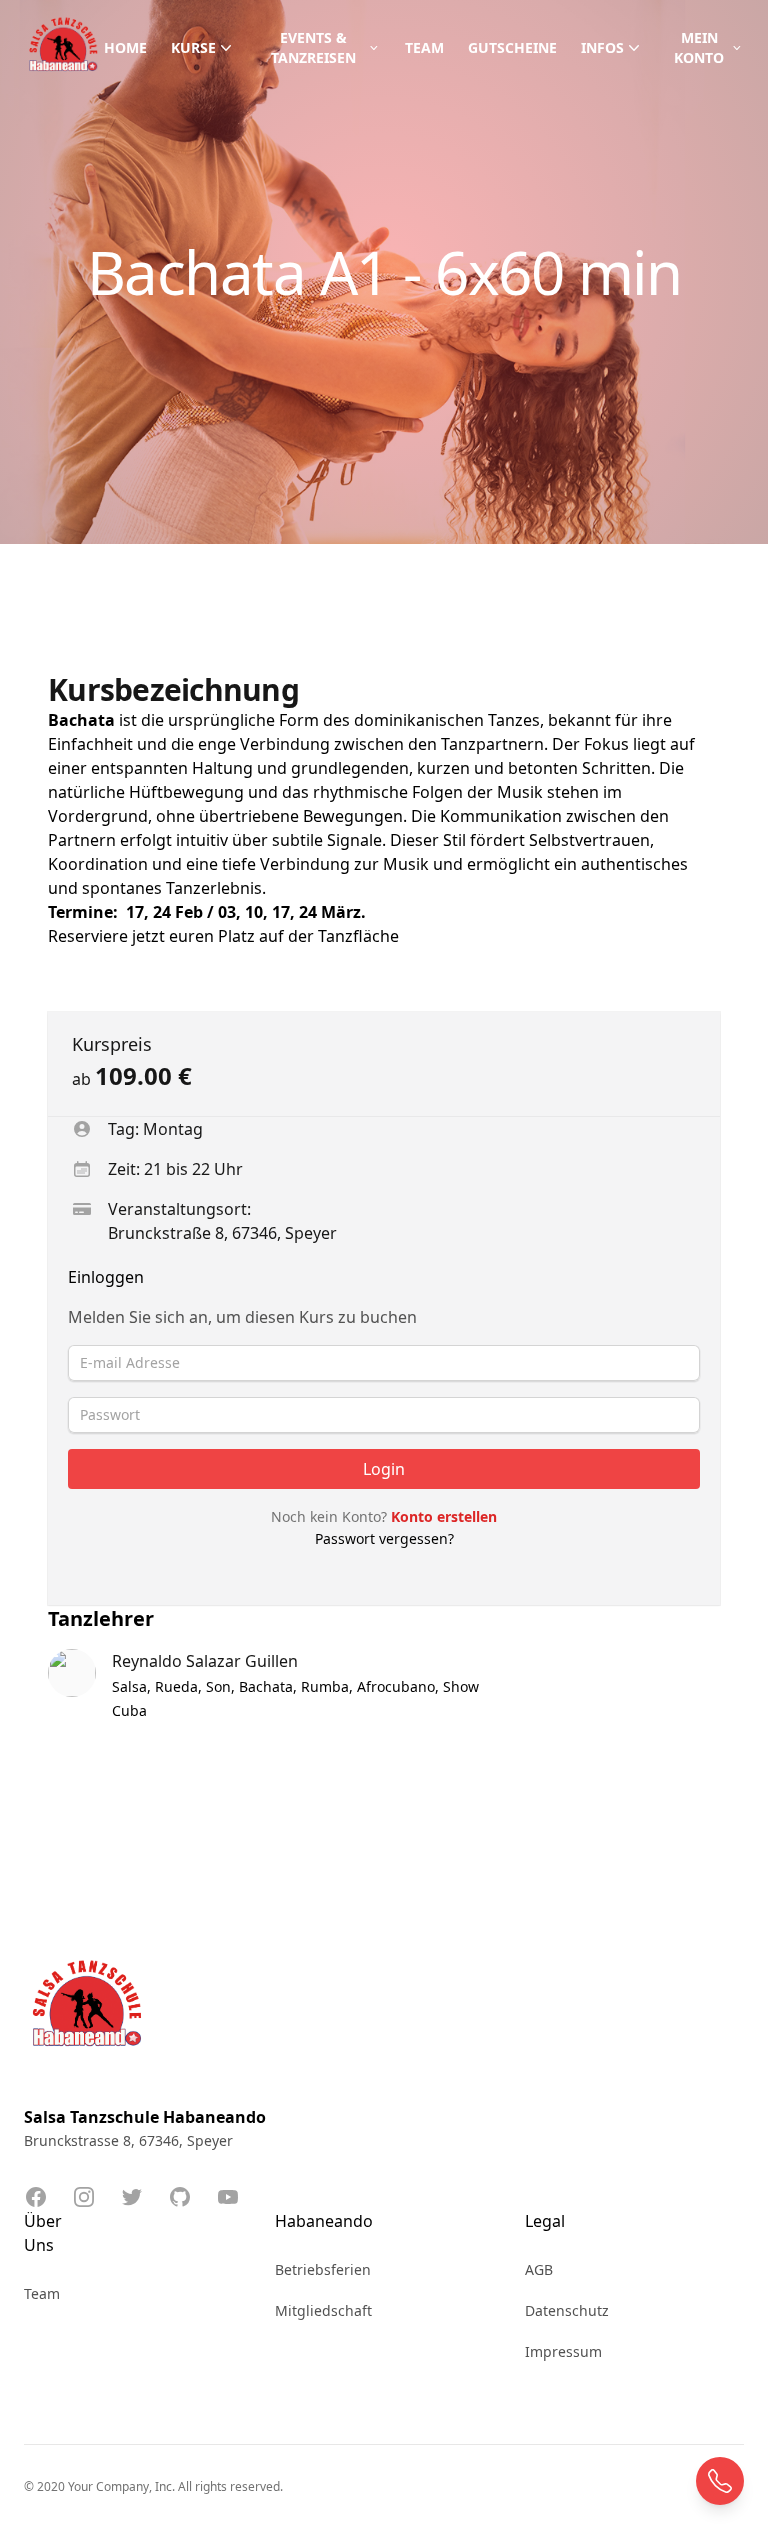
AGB (539, 2269)
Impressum (563, 2351)
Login (384, 1469)
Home (125, 47)
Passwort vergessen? (384, 1538)
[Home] (64, 48)
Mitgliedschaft (323, 2310)
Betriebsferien (323, 2269)
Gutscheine (512, 47)
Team (424, 47)
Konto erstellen (444, 1516)
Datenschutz (567, 2310)
